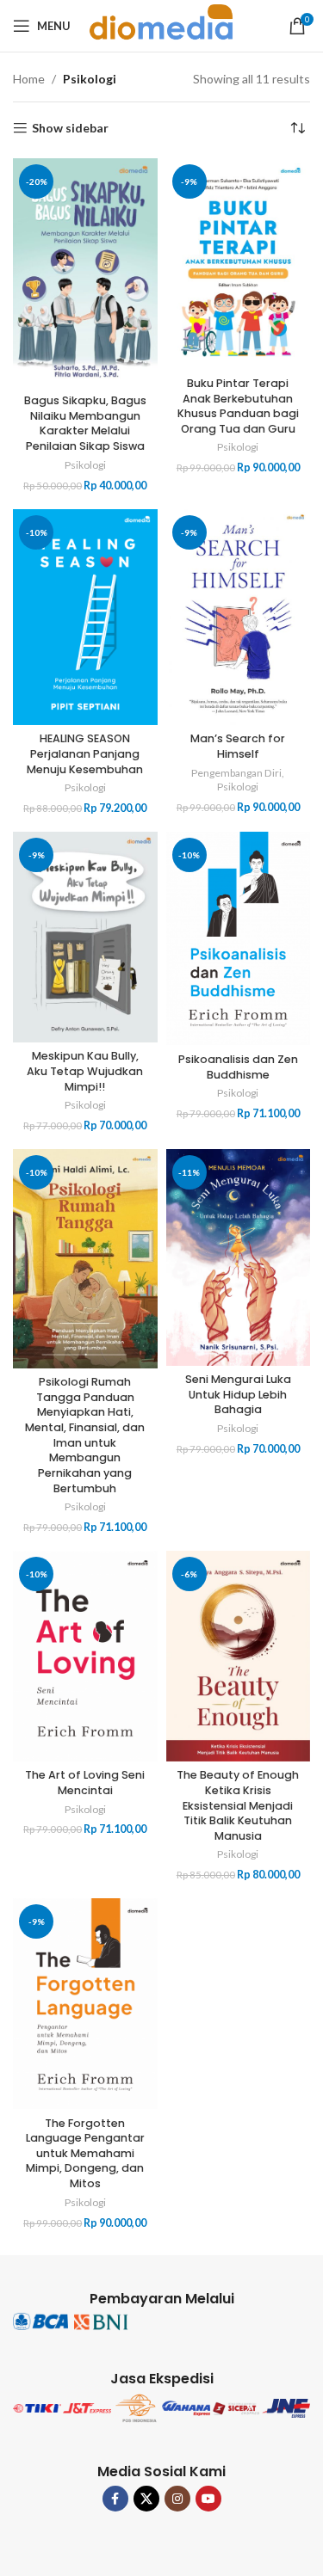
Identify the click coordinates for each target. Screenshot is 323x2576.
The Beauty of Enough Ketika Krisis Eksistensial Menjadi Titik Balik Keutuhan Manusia (238, 1805)
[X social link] (146, 2499)
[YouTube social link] (208, 2499)
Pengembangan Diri (236, 773)
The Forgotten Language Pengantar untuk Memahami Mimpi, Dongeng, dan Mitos (85, 2154)
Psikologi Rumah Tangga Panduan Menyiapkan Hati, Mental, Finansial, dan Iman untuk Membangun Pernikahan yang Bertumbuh (85, 1435)
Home (29, 79)
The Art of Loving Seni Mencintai (85, 1783)
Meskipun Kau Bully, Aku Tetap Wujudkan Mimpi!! (85, 1071)
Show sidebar (70, 128)
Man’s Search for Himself (238, 746)
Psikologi (85, 465)
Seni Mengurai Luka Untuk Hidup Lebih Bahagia (238, 1394)
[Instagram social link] (177, 2499)
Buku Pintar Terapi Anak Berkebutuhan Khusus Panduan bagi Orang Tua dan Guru (238, 406)
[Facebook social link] (115, 2499)
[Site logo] (161, 25)
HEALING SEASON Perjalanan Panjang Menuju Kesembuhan (85, 753)
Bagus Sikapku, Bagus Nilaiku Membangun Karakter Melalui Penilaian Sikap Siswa (85, 423)
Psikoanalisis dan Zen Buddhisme (238, 1067)
